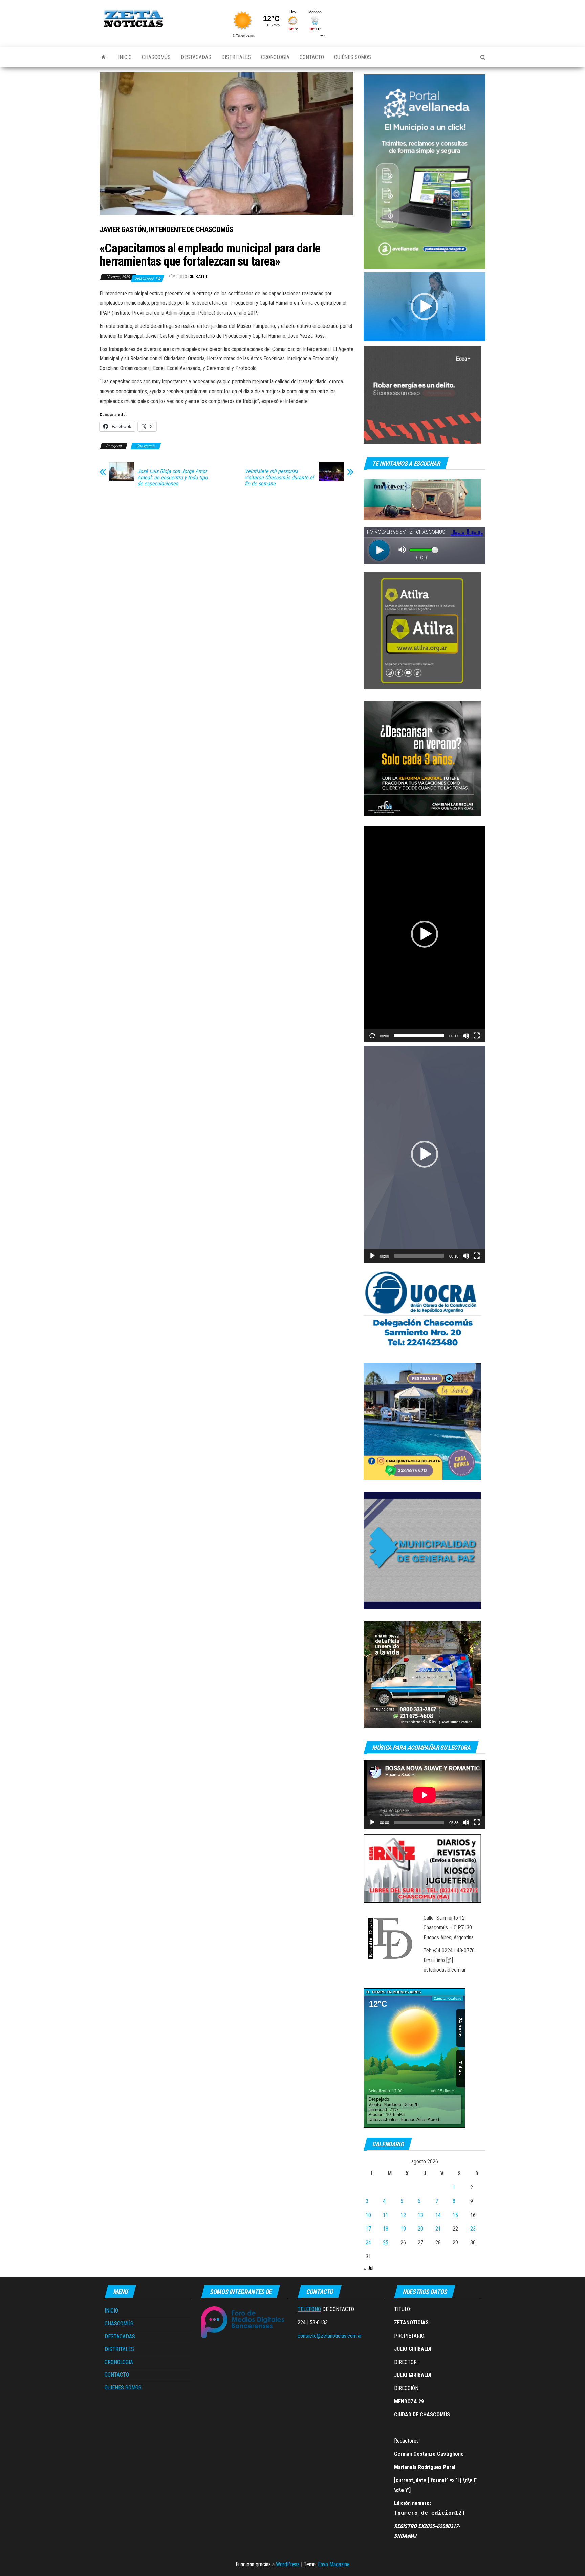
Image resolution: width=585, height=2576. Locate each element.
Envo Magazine (334, 2564)
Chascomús (146, 446)
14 (438, 2215)
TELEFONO (309, 2309)
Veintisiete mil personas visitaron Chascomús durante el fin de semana (279, 478)
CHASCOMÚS (156, 57)
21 (438, 2229)
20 (420, 2229)
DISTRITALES (236, 57)
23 (473, 2229)
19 (403, 2229)
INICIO (125, 57)
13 (420, 2215)
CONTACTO (312, 57)
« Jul (369, 2268)
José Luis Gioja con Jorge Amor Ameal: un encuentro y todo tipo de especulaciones (172, 478)
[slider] (419, 1036)
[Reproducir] (372, 1036)
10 (368, 2215)
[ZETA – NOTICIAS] (104, 57)
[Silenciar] (466, 1036)
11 (386, 2215)
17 (368, 2229)
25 (386, 2243)
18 (386, 2229)
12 (403, 2215)
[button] (425, 307)
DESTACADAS (196, 57)
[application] (425, 307)
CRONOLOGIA (275, 57)
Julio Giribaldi (192, 277)
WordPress (288, 2564)
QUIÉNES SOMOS (353, 57)
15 (455, 2215)
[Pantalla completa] (477, 1036)
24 (368, 2243)
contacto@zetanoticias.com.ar (330, 2336)
